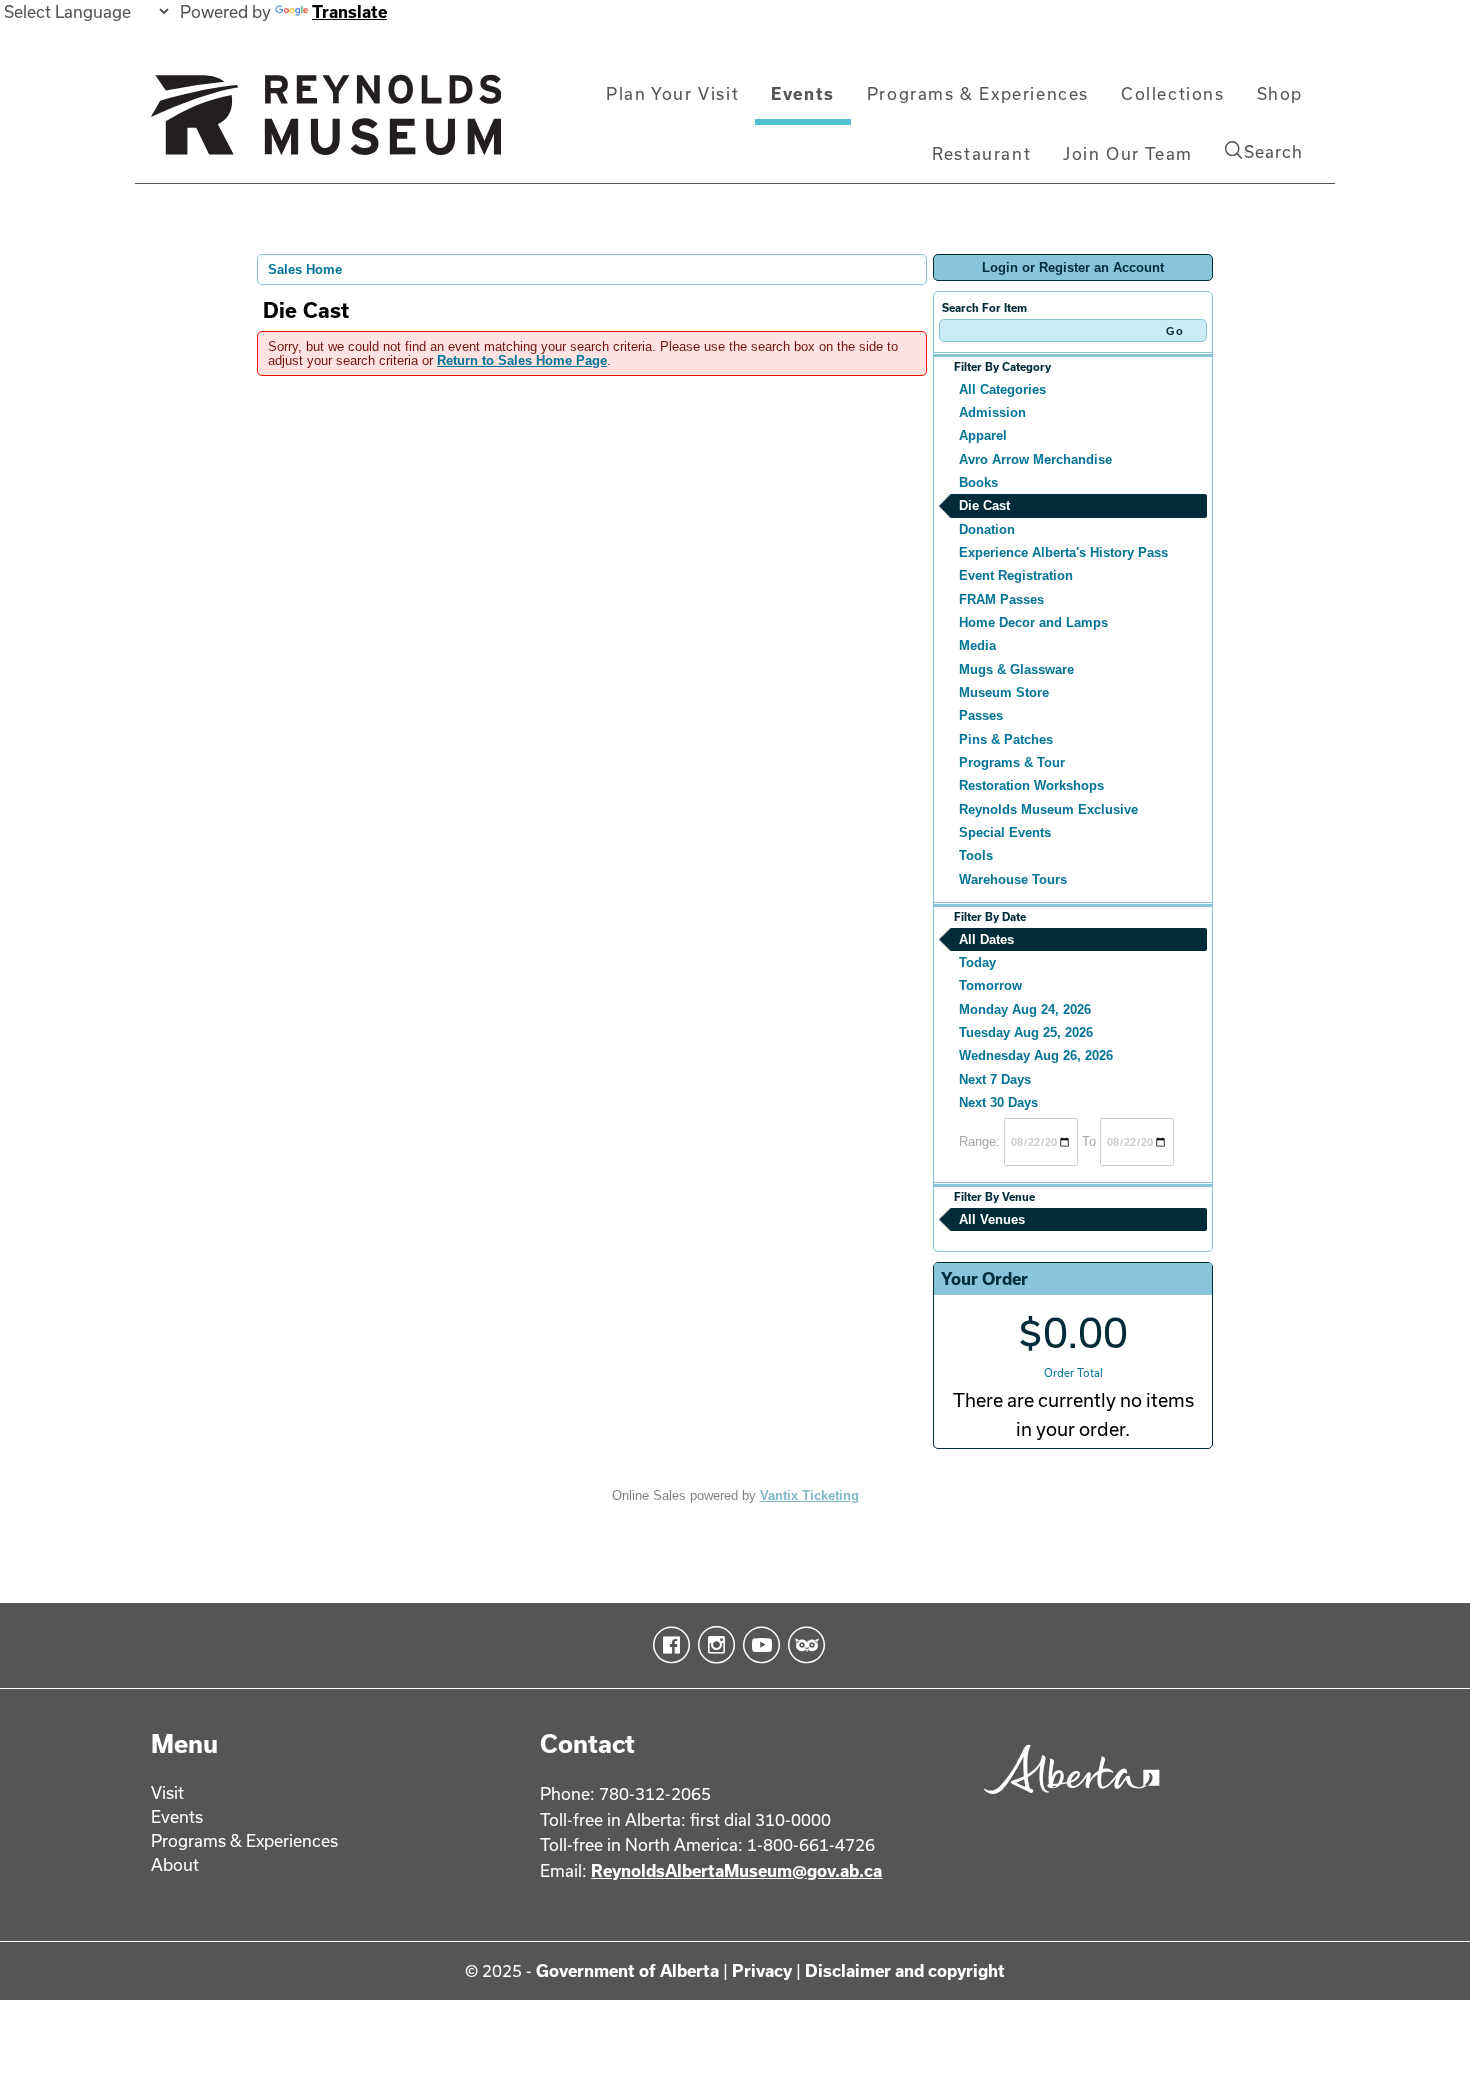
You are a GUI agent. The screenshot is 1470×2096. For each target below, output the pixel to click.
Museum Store (1004, 692)
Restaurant (981, 153)
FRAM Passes (1001, 599)
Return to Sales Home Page (522, 360)
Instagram (712, 1645)
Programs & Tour (1012, 762)
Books (978, 482)
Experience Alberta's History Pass (1063, 552)
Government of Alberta (627, 1970)
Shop (1280, 93)
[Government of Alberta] (1066, 1800)
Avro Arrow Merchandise (1035, 459)
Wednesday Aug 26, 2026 (1036, 1055)
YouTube (757, 1645)
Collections (1173, 93)
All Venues (992, 1219)
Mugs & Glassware (1016, 669)
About (175, 1864)
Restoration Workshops (1031, 785)
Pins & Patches (1006, 739)
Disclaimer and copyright (905, 1970)
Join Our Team (1128, 153)
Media (977, 645)
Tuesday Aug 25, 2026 (1026, 1032)
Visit (167, 1792)
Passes (981, 715)
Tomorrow (990, 985)
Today (977, 962)
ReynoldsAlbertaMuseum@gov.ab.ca (736, 1870)
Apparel (983, 435)
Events (803, 93)
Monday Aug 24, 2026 (1025, 1009)
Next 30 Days (998, 1102)
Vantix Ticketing (809, 1495)
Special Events (1005, 832)
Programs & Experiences (978, 93)
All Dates (986, 939)
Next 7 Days (995, 1079)
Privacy (762, 1970)
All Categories (1002, 389)
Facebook (667, 1645)
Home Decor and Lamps (1033, 622)
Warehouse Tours (1013, 879)
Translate (349, 11)
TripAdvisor (802, 1645)
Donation (987, 529)
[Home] (326, 123)
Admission (992, 412)
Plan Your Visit (672, 93)
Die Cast (984, 505)
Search (1273, 151)
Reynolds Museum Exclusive (1048, 809)
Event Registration (1016, 575)
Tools (976, 855)
